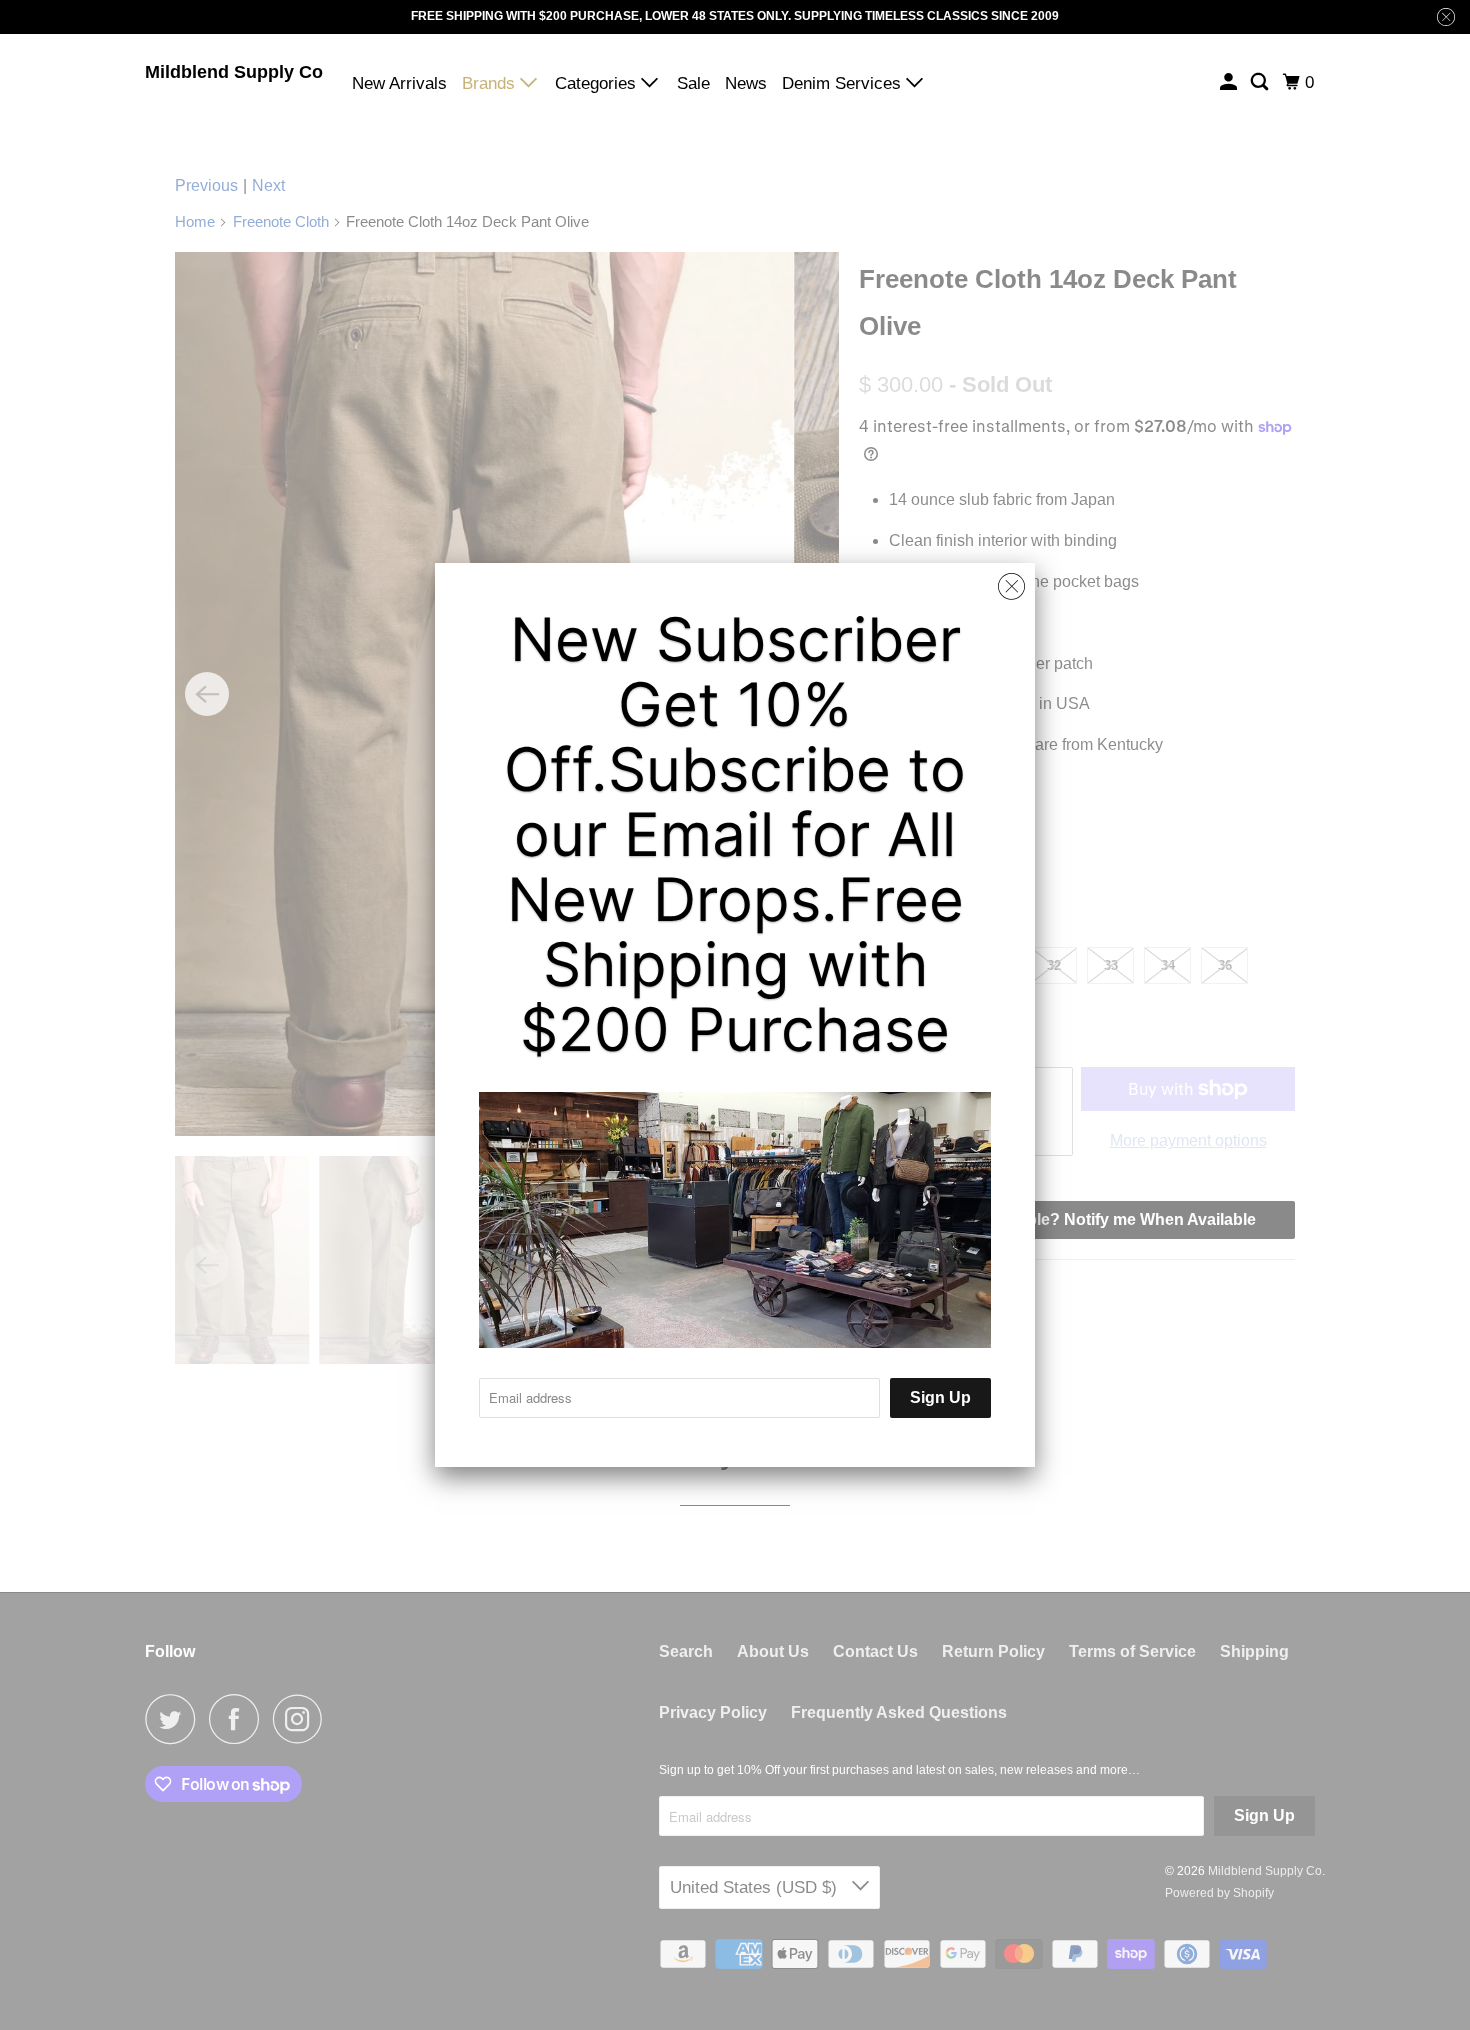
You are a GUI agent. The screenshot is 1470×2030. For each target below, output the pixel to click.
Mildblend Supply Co (234, 72)
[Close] (1011, 587)
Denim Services (844, 83)
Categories (598, 83)
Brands (491, 83)
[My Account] (1230, 82)
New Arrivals (399, 83)
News (746, 83)
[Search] (1261, 82)
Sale (693, 83)
